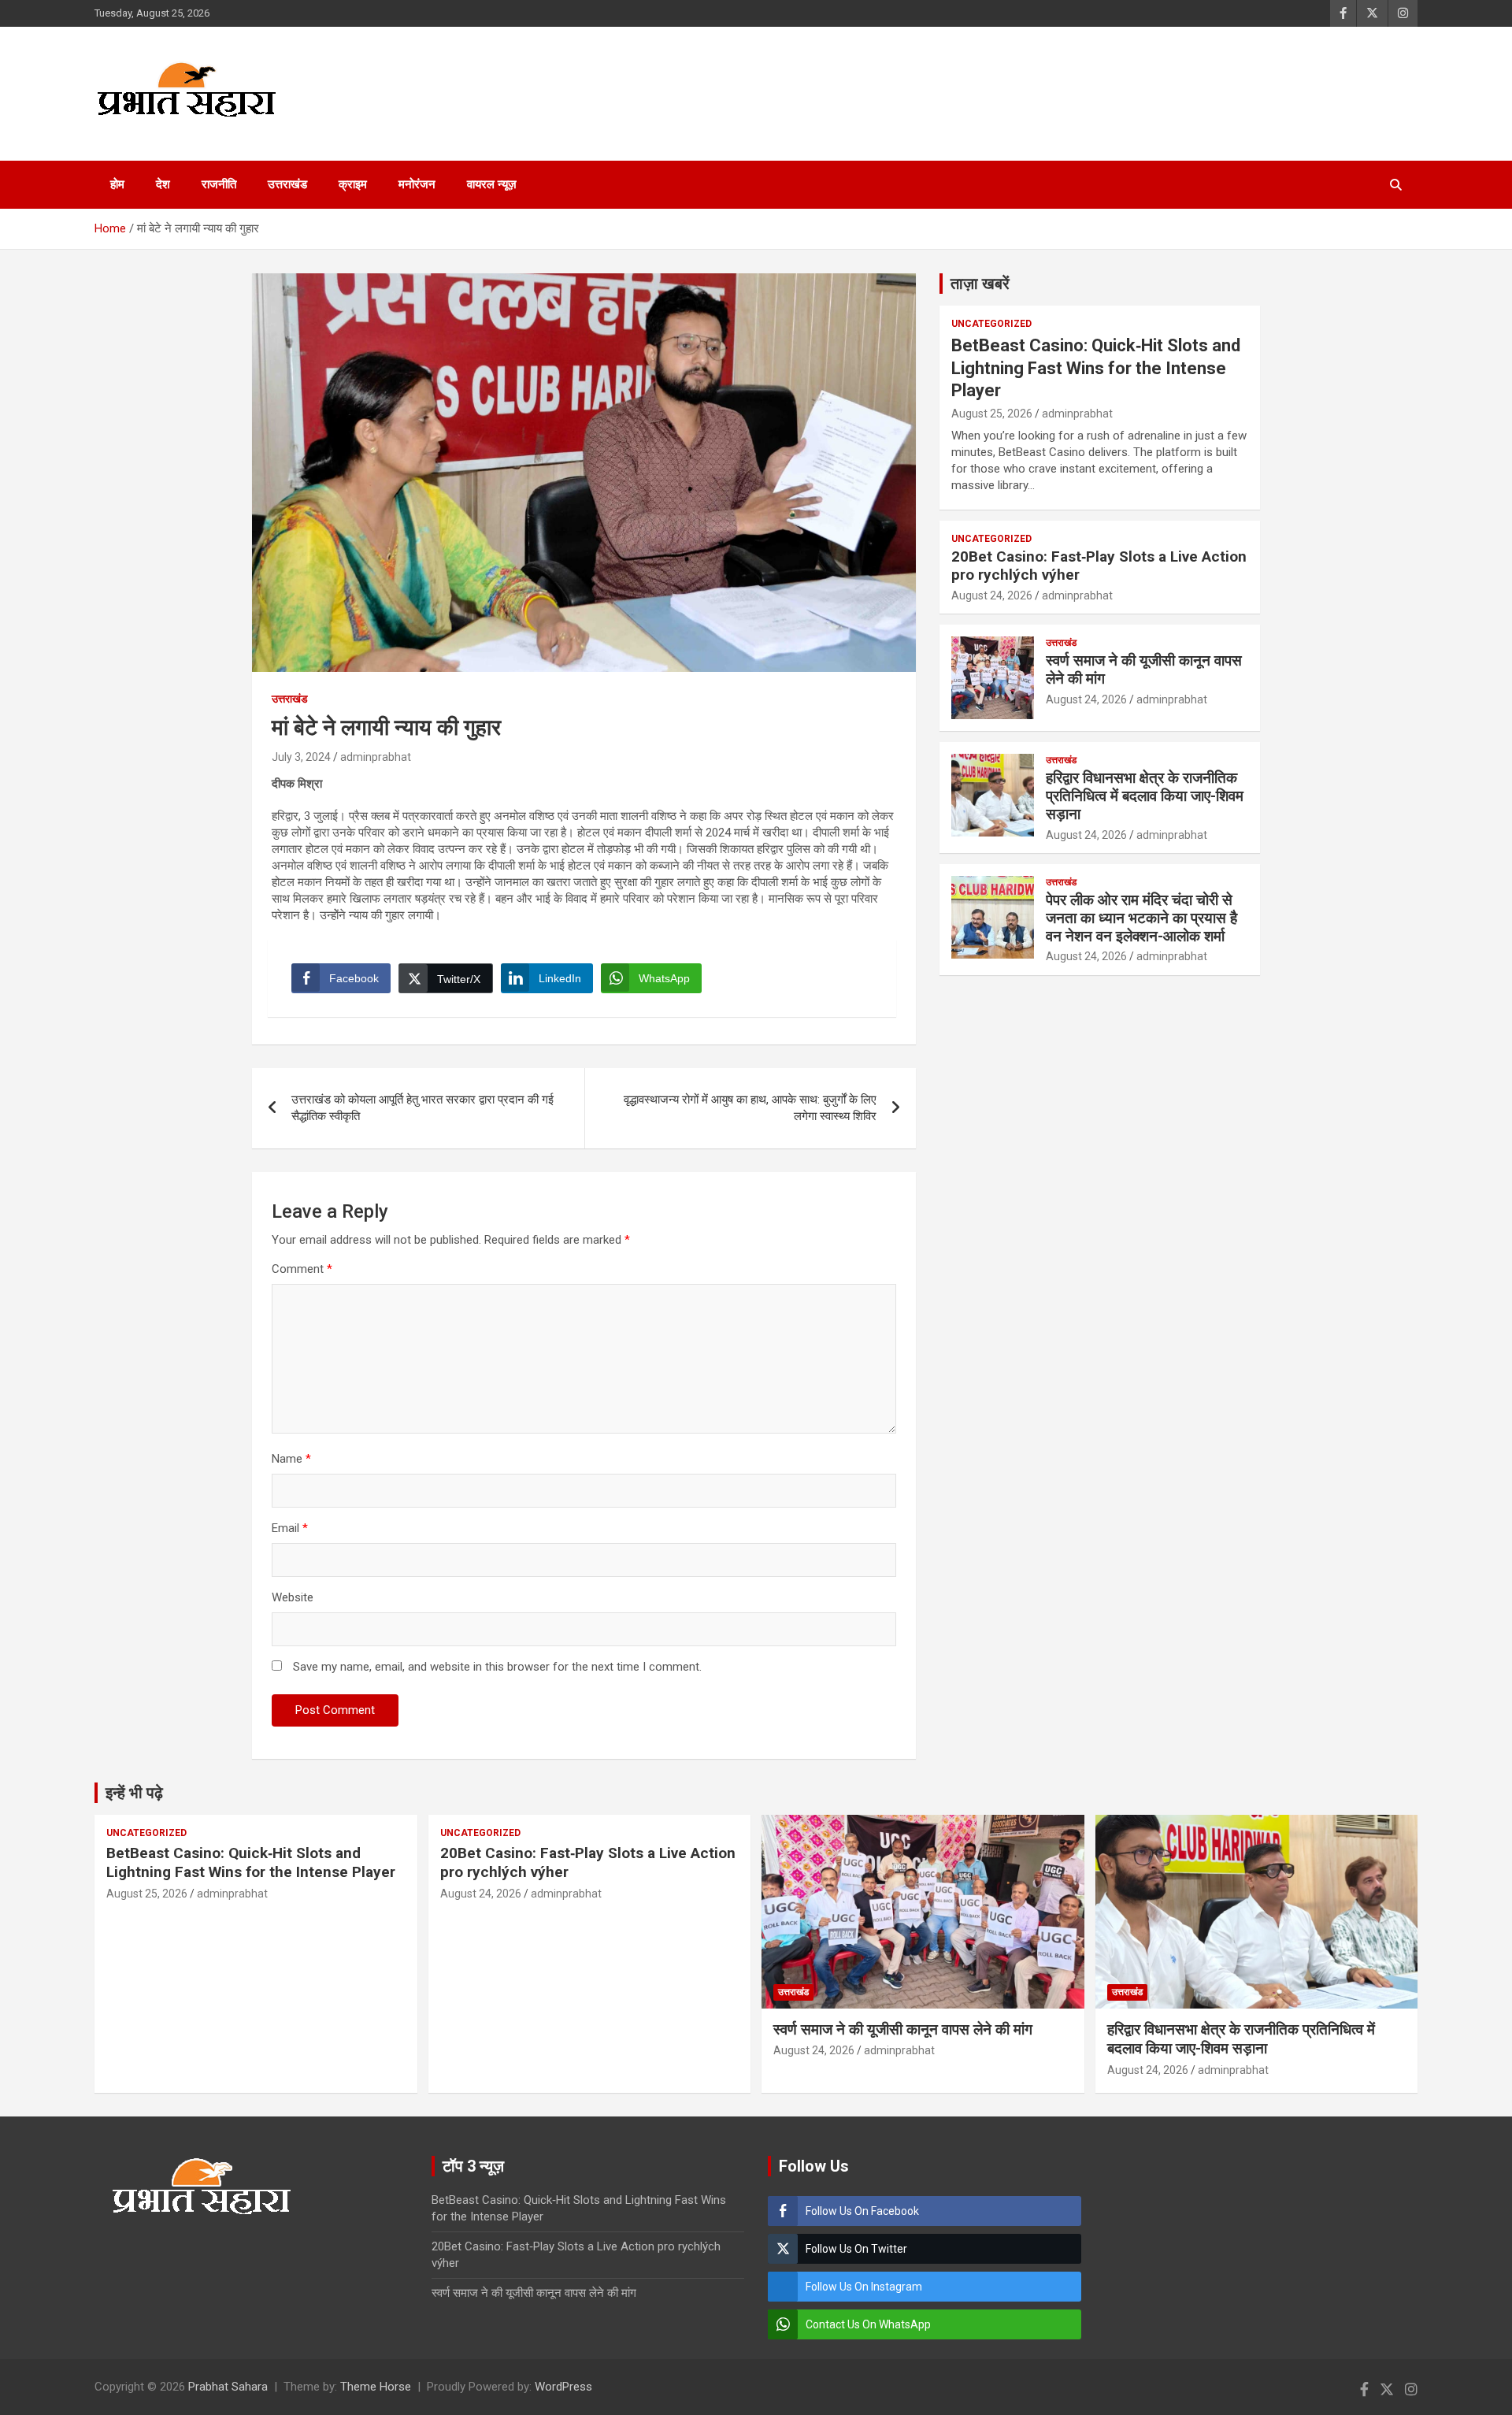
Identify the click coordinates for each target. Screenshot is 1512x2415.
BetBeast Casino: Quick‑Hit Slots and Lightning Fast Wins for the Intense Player (1096, 368)
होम (117, 184)
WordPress (563, 2387)
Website (293, 1597)
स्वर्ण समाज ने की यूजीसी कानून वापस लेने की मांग (1144, 670)
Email (290, 1528)
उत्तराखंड (287, 184)
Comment (302, 1269)
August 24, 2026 (992, 595)
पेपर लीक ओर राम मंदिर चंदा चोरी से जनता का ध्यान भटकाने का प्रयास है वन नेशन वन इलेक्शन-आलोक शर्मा (1141, 918)
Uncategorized (991, 324)
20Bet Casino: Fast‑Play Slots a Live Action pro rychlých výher (1099, 566)
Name (291, 1459)
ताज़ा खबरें (980, 284)
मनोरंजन (417, 184)
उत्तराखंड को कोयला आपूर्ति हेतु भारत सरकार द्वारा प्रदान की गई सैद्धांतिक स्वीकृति (422, 1108)
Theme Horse (376, 2387)
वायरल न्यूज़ (492, 184)
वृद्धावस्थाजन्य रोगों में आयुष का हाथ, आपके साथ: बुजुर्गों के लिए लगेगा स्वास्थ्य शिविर (750, 1108)
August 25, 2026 (992, 414)
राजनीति (219, 184)
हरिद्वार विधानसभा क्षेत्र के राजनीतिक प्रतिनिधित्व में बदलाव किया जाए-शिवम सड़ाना (1145, 796)
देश (163, 184)
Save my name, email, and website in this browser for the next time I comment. (497, 1667)
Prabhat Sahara (228, 2387)
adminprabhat (376, 757)
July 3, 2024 (301, 757)
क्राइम (353, 184)
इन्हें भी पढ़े (134, 1793)
